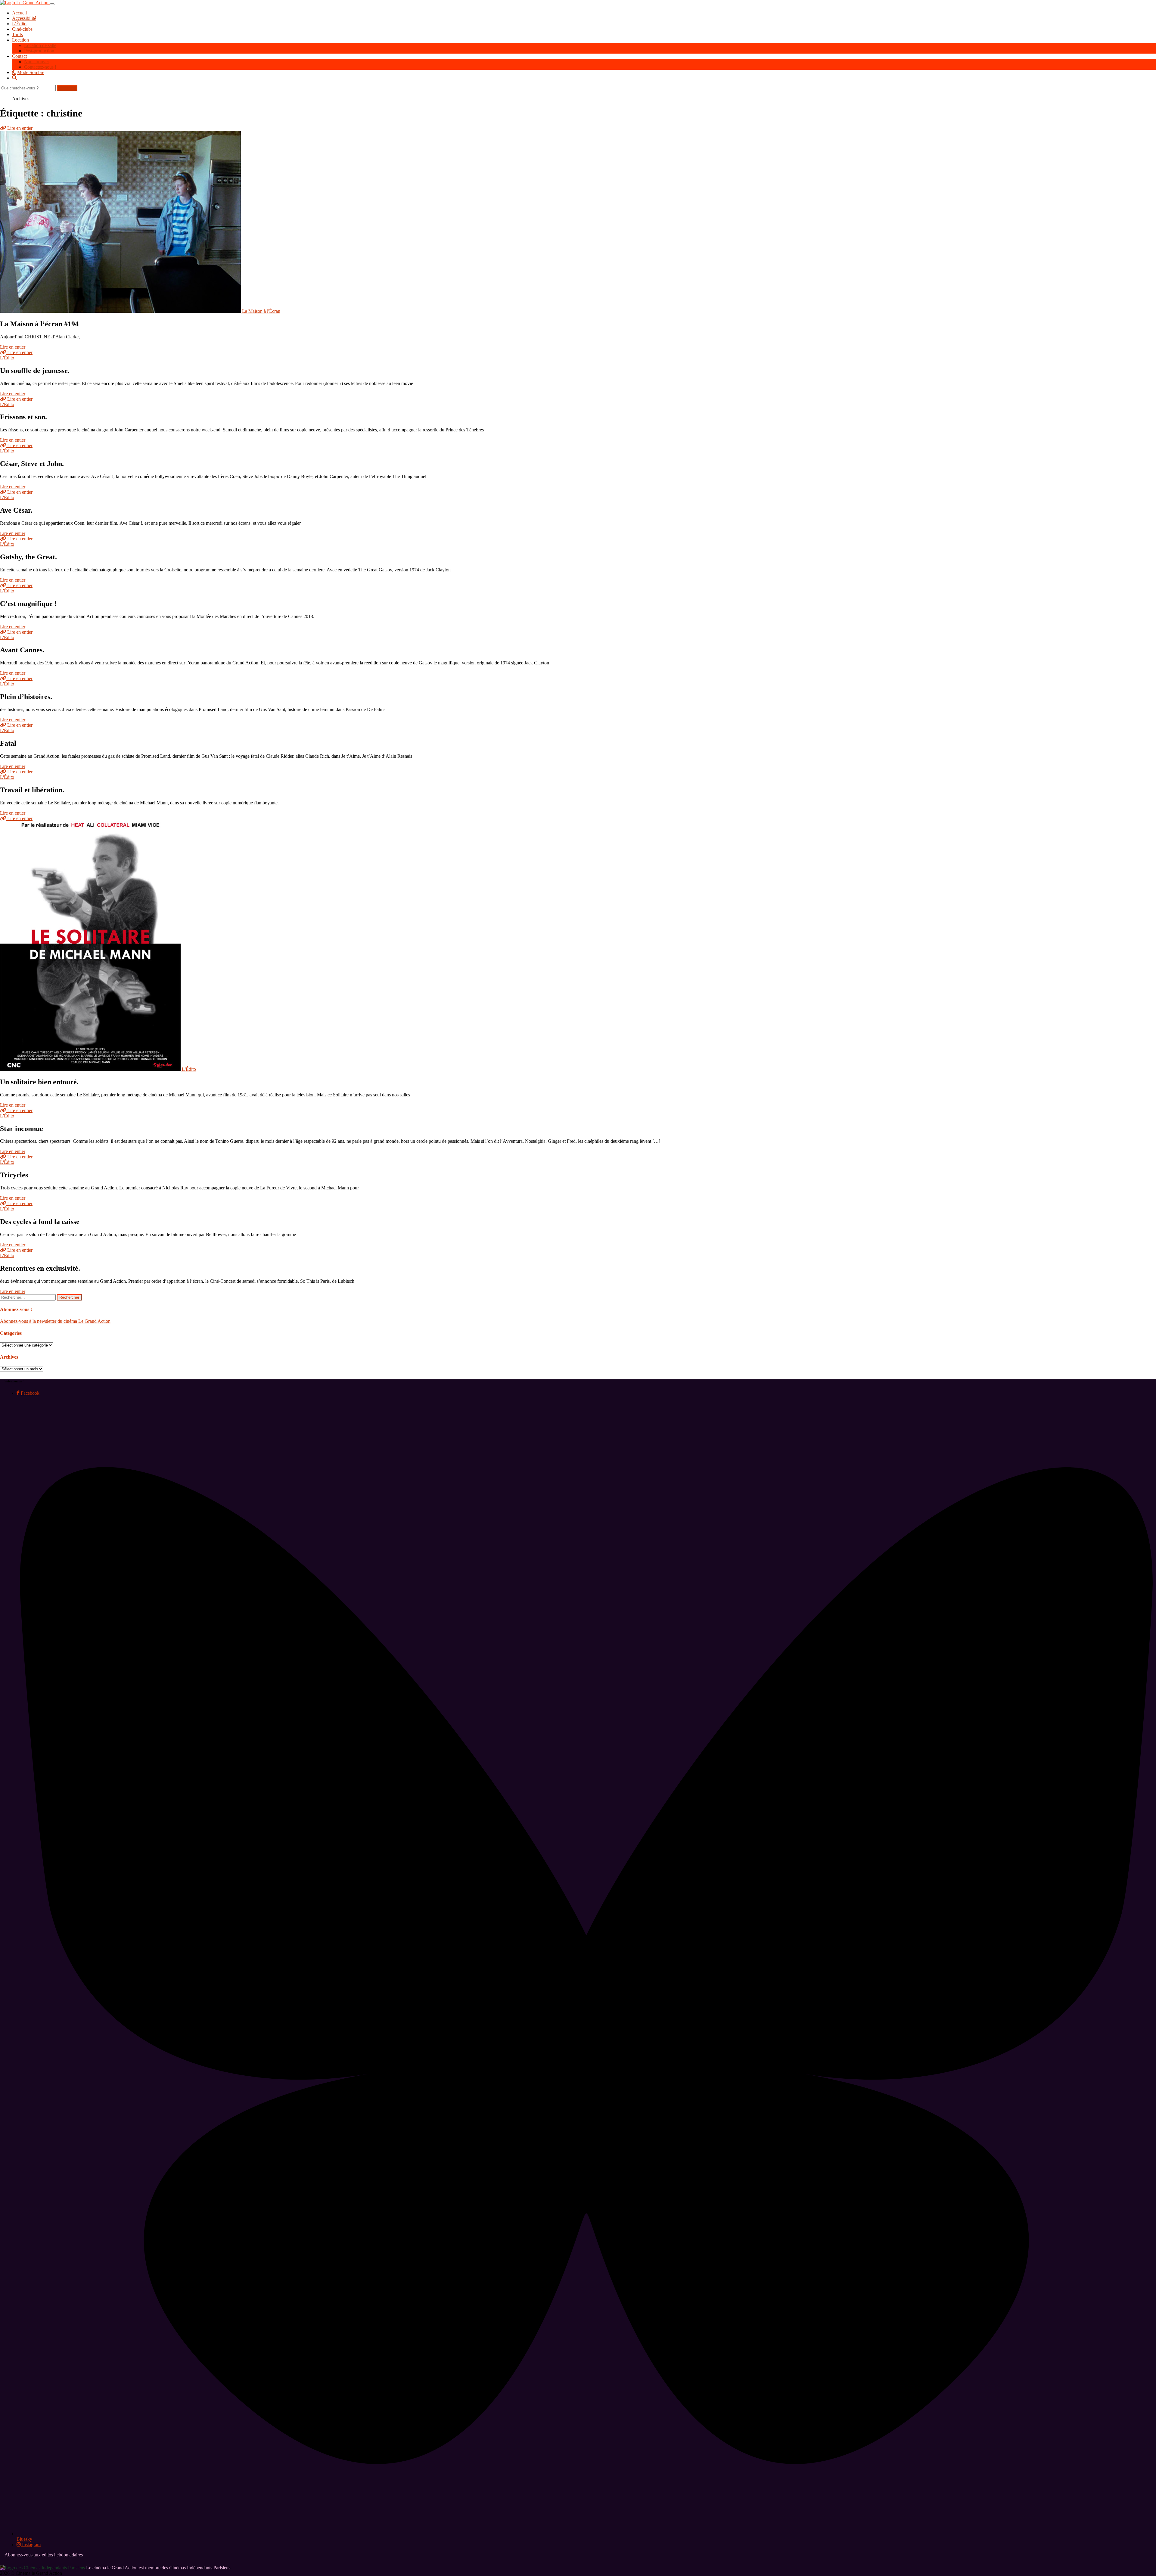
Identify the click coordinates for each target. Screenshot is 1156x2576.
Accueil (19, 13)
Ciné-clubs (22, 29)
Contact (19, 56)
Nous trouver (37, 62)
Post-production (39, 51)
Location (20, 40)
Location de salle (40, 45)
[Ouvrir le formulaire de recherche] (584, 78)
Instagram (31, 2545)
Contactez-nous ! (40, 67)
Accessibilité (24, 18)
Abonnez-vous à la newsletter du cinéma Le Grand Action (55, 1321)
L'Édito (7, 358)
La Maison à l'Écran (261, 311)
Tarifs (17, 34)
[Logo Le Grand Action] (25, 3)
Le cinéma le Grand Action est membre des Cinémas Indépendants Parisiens (158, 2568)
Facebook (30, 1393)
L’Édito (19, 24)
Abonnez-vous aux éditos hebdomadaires (44, 2555)
